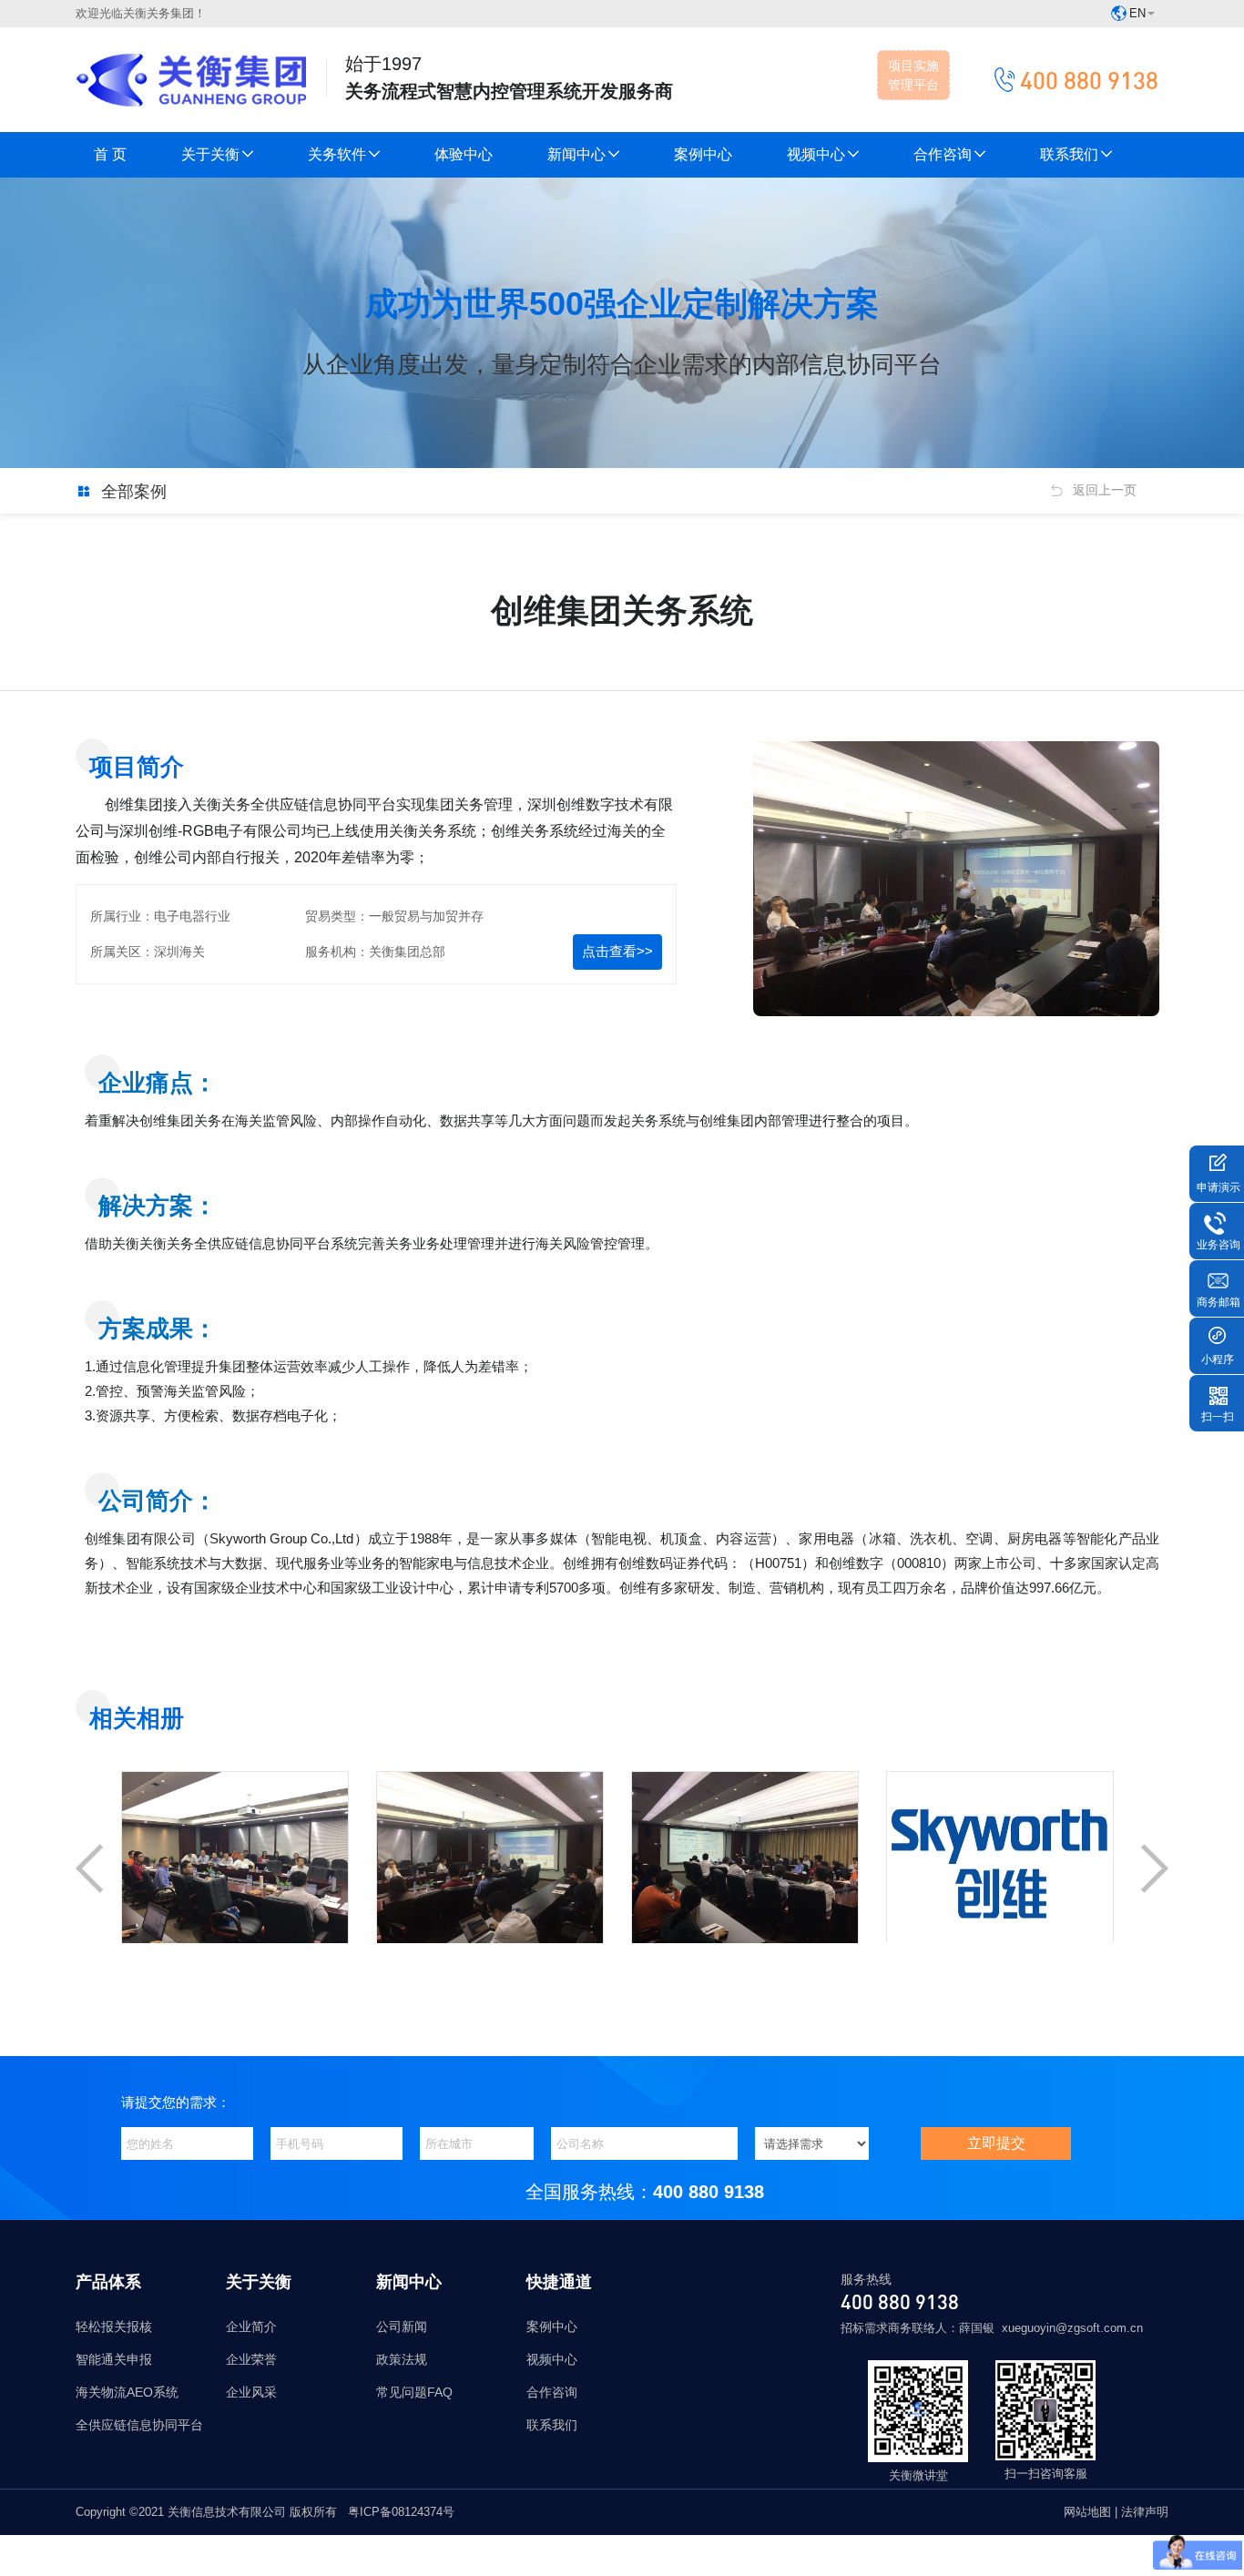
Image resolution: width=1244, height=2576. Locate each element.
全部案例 (134, 492)
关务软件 (337, 154)
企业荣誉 (251, 2359)
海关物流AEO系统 (127, 2392)
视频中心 (816, 154)
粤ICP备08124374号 (401, 2512)
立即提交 (996, 2143)
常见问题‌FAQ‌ (414, 2392)
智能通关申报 (114, 2359)
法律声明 (1145, 2512)
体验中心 (464, 154)
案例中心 (703, 154)
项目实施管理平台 (913, 75)
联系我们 (1069, 154)
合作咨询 (943, 154)
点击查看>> (617, 951)
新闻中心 (576, 154)
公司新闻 (402, 2327)
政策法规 (402, 2359)
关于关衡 (210, 154)
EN (1137, 13)
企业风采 (251, 2392)
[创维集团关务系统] (235, 1929)
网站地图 (1089, 2512)
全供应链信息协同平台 (139, 2425)
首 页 (110, 154)
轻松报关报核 (114, 2327)
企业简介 (251, 2327)
